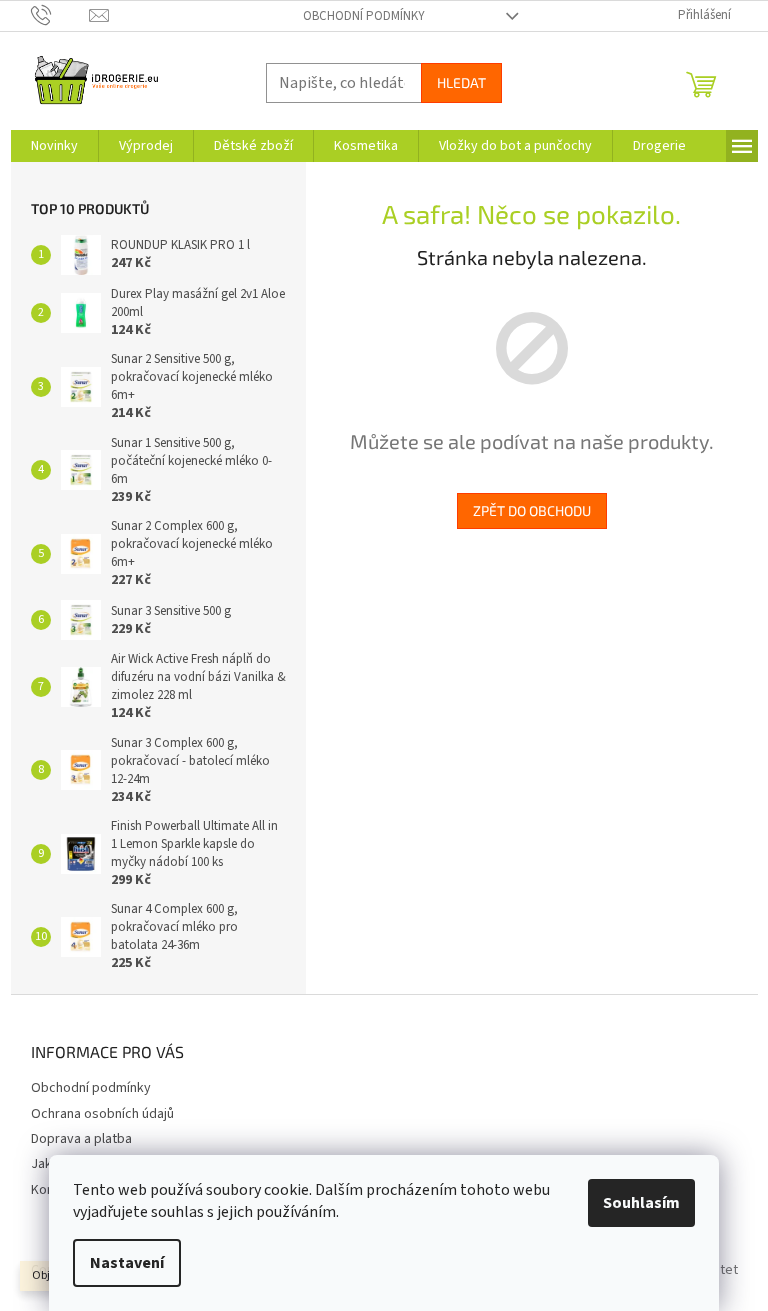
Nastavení (127, 1263)
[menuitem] (54, 146)
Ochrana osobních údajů (102, 1114)
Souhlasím (641, 1203)
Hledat (461, 82)
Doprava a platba (81, 1139)
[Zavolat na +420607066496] (60, 15)
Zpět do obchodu (532, 510)
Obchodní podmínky (364, 16)
